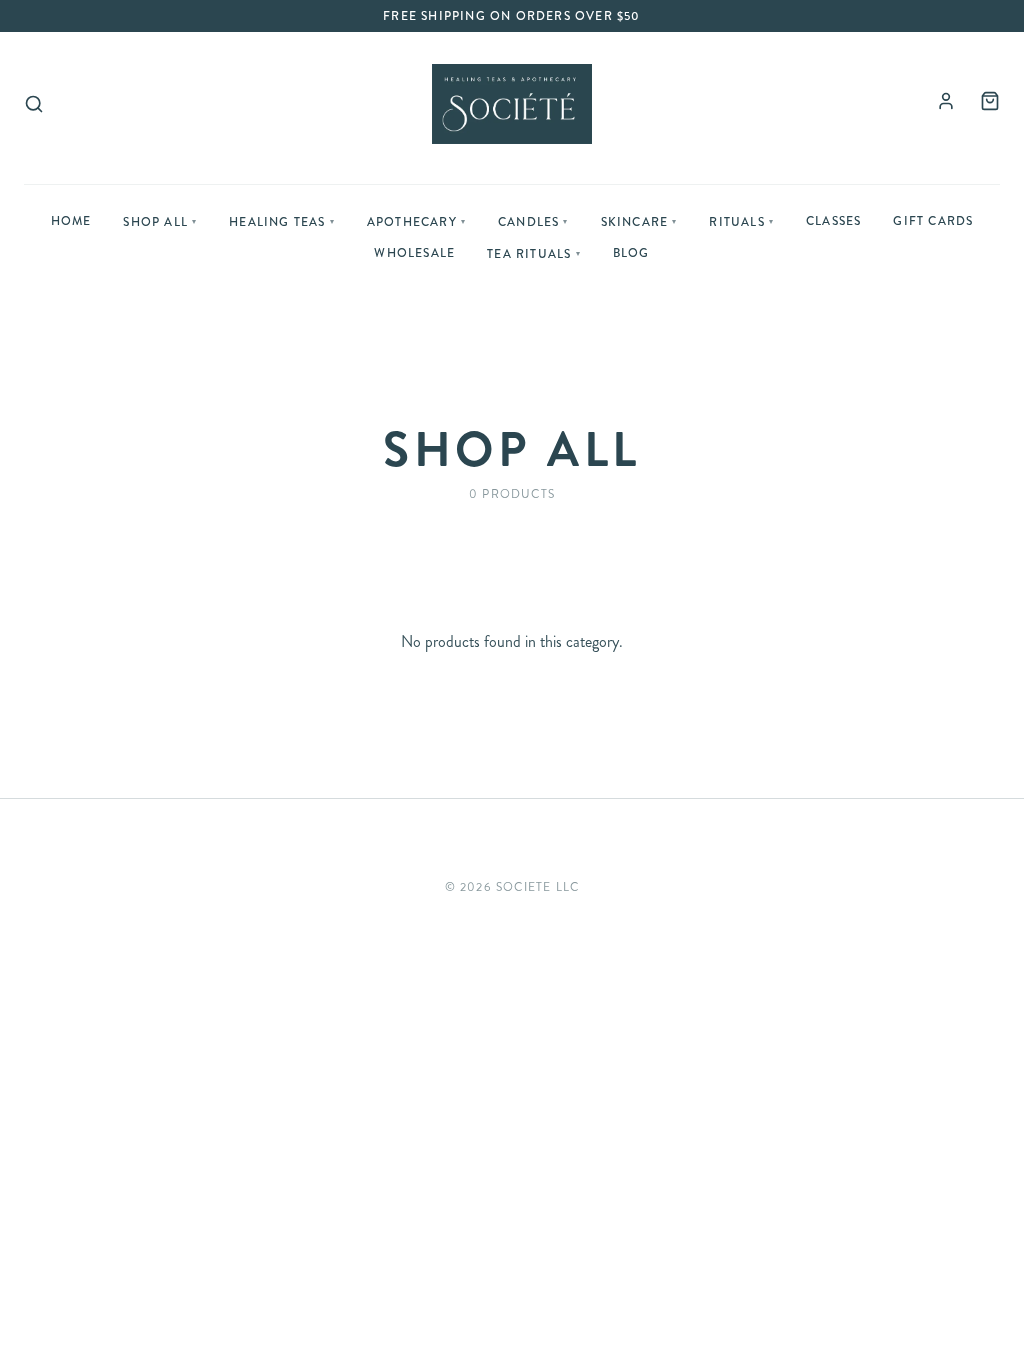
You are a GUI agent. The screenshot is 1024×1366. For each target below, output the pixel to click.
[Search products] (34, 104)
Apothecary (416, 222)
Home (71, 221)
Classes (833, 221)
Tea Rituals (533, 254)
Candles (533, 222)
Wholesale (414, 253)
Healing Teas (282, 222)
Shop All (160, 222)
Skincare (639, 222)
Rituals (741, 222)
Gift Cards (933, 221)
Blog (631, 253)
